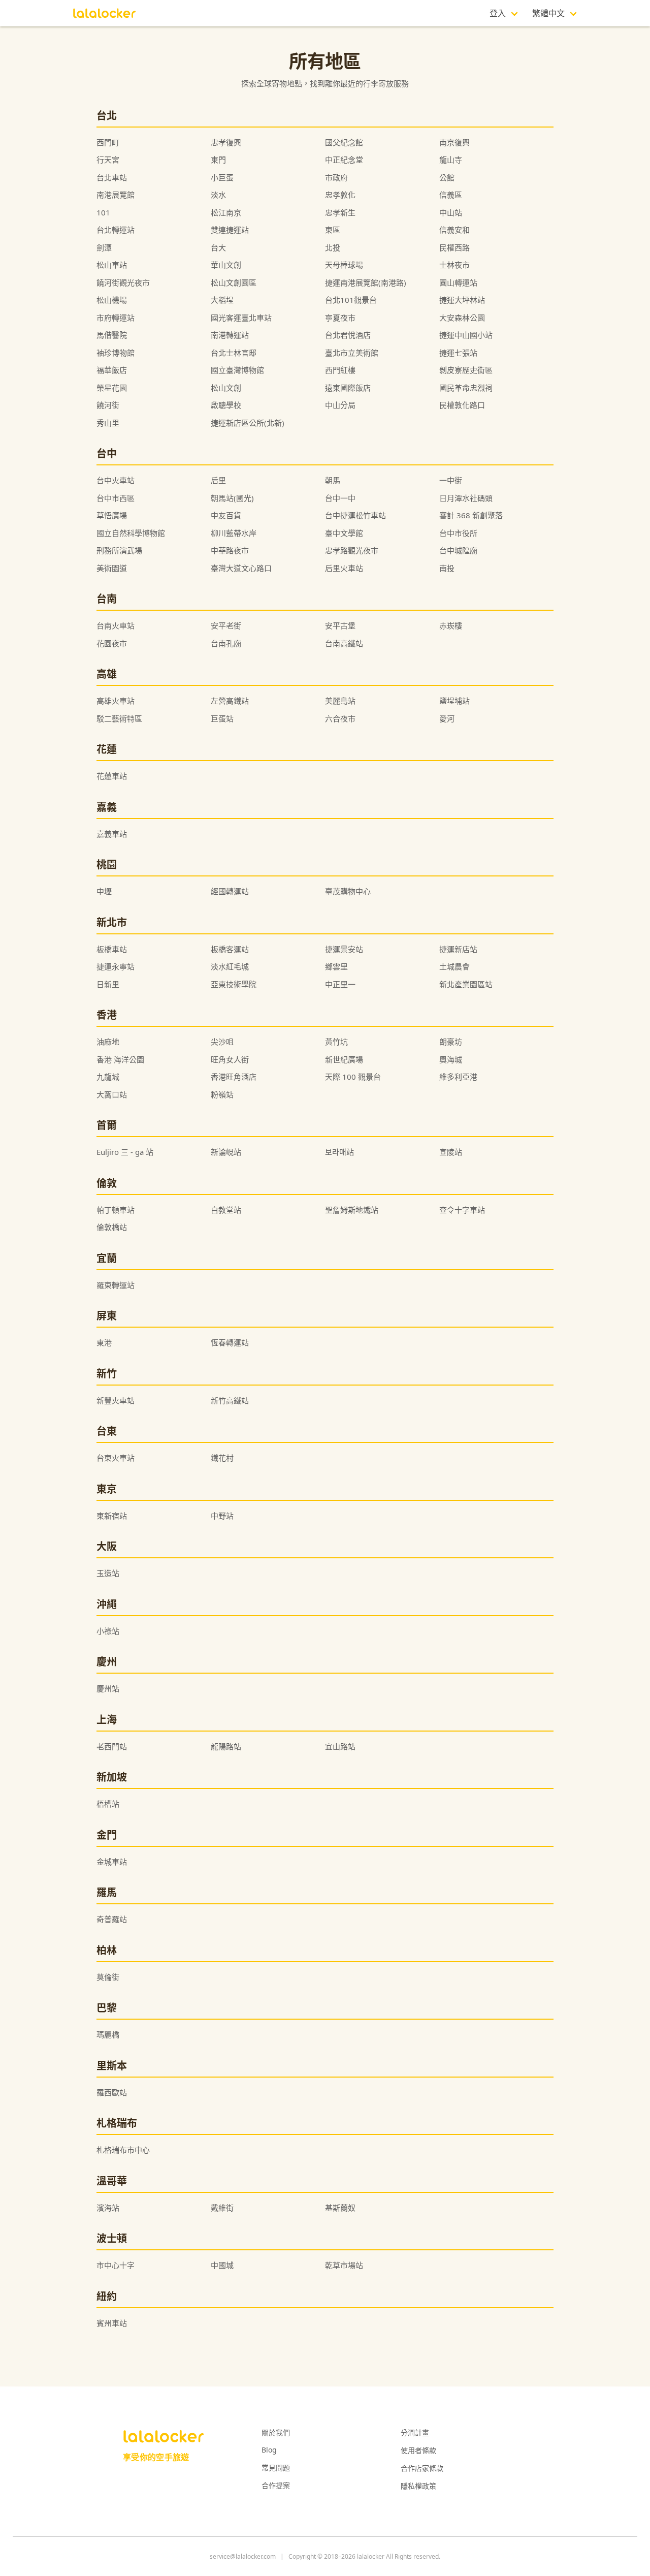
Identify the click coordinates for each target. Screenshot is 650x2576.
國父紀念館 (344, 142)
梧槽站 (108, 1804)
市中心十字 (116, 2265)
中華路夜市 (230, 550)
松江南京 (226, 212)
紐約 (107, 2296)
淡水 (218, 195)
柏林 (107, 1950)
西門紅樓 (340, 370)
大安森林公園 (462, 318)
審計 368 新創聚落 (471, 515)
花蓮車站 (112, 776)
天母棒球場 (344, 265)
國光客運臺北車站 (241, 318)
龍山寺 (451, 160)
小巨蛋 (222, 177)
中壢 (104, 891)
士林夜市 (454, 265)
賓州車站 (112, 2323)
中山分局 (340, 405)
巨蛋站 (222, 718)
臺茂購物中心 (348, 891)
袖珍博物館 (116, 353)
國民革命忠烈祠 (466, 388)
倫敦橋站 (112, 1227)
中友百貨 (226, 515)
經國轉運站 (230, 891)
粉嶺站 (222, 1094)
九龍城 (108, 1077)
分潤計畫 (415, 2432)
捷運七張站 (458, 353)
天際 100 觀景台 (353, 1077)
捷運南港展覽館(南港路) (366, 282)
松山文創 (226, 388)
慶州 (107, 1662)
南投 (447, 568)
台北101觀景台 (351, 300)
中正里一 (340, 984)
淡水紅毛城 (230, 966)
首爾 (107, 1125)
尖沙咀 (222, 1042)
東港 (104, 1342)
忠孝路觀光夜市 (352, 550)
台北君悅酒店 (348, 335)
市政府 (336, 177)
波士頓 (112, 2238)
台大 (218, 247)
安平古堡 (340, 625)
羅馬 (107, 1892)
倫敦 (107, 1183)
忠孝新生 (340, 212)
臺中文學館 (344, 533)
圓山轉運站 (458, 282)
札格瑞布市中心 (123, 2150)
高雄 (107, 674)
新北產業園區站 (466, 984)
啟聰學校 (226, 405)
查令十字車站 (462, 1210)
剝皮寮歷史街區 (466, 370)
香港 (107, 1015)
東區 (333, 230)
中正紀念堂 (344, 160)
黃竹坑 (336, 1042)
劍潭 (104, 247)
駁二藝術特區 (119, 718)
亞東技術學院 (234, 984)
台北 (107, 116)
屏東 (107, 1316)
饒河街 (108, 405)
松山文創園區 (234, 282)
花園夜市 (112, 643)
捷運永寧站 (116, 966)
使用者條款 (418, 2450)
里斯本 (112, 2066)
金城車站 (112, 1862)
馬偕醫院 (112, 335)
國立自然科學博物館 (131, 533)
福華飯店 (112, 370)
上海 (107, 1720)
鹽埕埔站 (454, 701)
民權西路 (454, 247)
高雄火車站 (116, 701)
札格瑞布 (117, 2123)
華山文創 (226, 265)
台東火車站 (116, 1458)
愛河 (447, 718)
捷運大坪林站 (462, 300)
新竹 (107, 1374)
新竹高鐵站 (230, 1400)
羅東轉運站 (116, 1285)
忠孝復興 (226, 142)
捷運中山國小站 (466, 335)
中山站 (451, 212)
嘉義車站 (112, 834)
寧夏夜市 (340, 318)
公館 (447, 177)
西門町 (108, 142)
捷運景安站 (344, 949)
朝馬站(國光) (232, 498)
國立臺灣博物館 (237, 370)
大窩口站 (112, 1094)
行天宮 (108, 160)
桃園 (107, 865)
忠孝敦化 (340, 195)
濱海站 (108, 2208)
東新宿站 (112, 1516)
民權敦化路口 (462, 405)
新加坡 (112, 1777)
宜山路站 (340, 1746)
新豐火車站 (116, 1400)
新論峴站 (226, 1152)
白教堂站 (226, 1210)
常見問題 (276, 2468)
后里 (218, 480)
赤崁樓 (451, 625)
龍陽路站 (226, 1746)
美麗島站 (340, 701)
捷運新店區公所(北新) (248, 423)
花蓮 (107, 749)
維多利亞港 (458, 1077)
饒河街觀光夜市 (123, 282)
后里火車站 (344, 568)
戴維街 (222, 2208)
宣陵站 (451, 1152)
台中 (107, 453)
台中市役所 (458, 533)
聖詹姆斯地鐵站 (352, 1210)
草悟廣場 (112, 515)
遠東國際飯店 (348, 388)
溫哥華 (112, 2181)
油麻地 (108, 1042)
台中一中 (340, 498)
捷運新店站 (458, 949)
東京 (107, 1489)
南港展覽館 (116, 195)
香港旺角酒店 (234, 1077)
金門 (107, 1835)
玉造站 (108, 1573)
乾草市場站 (344, 2265)
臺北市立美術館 (352, 353)
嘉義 (107, 807)
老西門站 (112, 1746)
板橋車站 (112, 949)
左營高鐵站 (230, 701)
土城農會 (454, 966)
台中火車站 (116, 480)
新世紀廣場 (344, 1059)
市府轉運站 (116, 318)
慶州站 (108, 1688)
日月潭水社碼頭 (466, 498)
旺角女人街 (230, 1059)
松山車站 (112, 265)
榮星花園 (112, 388)
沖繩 (107, 1604)
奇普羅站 (112, 1919)
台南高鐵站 (344, 643)
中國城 (222, 2265)
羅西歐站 (112, 2092)
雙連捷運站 (230, 230)
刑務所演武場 (119, 550)
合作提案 (276, 2485)
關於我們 (276, 2432)
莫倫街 (108, 1977)
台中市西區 (116, 498)
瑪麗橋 (108, 2034)
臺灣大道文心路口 (241, 568)
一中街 (451, 480)
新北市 (112, 922)
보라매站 (339, 1152)
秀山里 (108, 423)
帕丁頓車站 (116, 1210)
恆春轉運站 (230, 1342)
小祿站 (108, 1631)
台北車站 (112, 177)
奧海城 (451, 1059)
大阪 (107, 1546)
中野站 (222, 1516)
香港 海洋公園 (120, 1059)
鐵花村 (222, 1458)
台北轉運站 (116, 230)
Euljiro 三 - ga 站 (125, 1152)
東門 (218, 160)
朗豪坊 (451, 1042)
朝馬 (333, 480)
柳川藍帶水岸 (234, 533)
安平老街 (226, 625)
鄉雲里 (336, 966)
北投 (333, 247)
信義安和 (454, 230)
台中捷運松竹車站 (355, 515)
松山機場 (112, 300)
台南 (107, 599)
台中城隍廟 (458, 550)
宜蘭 (107, 1258)
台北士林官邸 (234, 353)
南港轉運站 (230, 335)
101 (103, 212)
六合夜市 (340, 718)
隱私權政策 (418, 2486)
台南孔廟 (226, 643)
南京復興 (454, 142)
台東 (107, 1431)
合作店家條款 (422, 2468)
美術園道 (112, 568)
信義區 (451, 195)
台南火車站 (116, 625)
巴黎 (107, 2008)
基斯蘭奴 (340, 2208)
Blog (269, 2450)
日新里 (108, 984)
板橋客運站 (230, 949)
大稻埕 (222, 300)
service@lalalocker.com (243, 2556)
